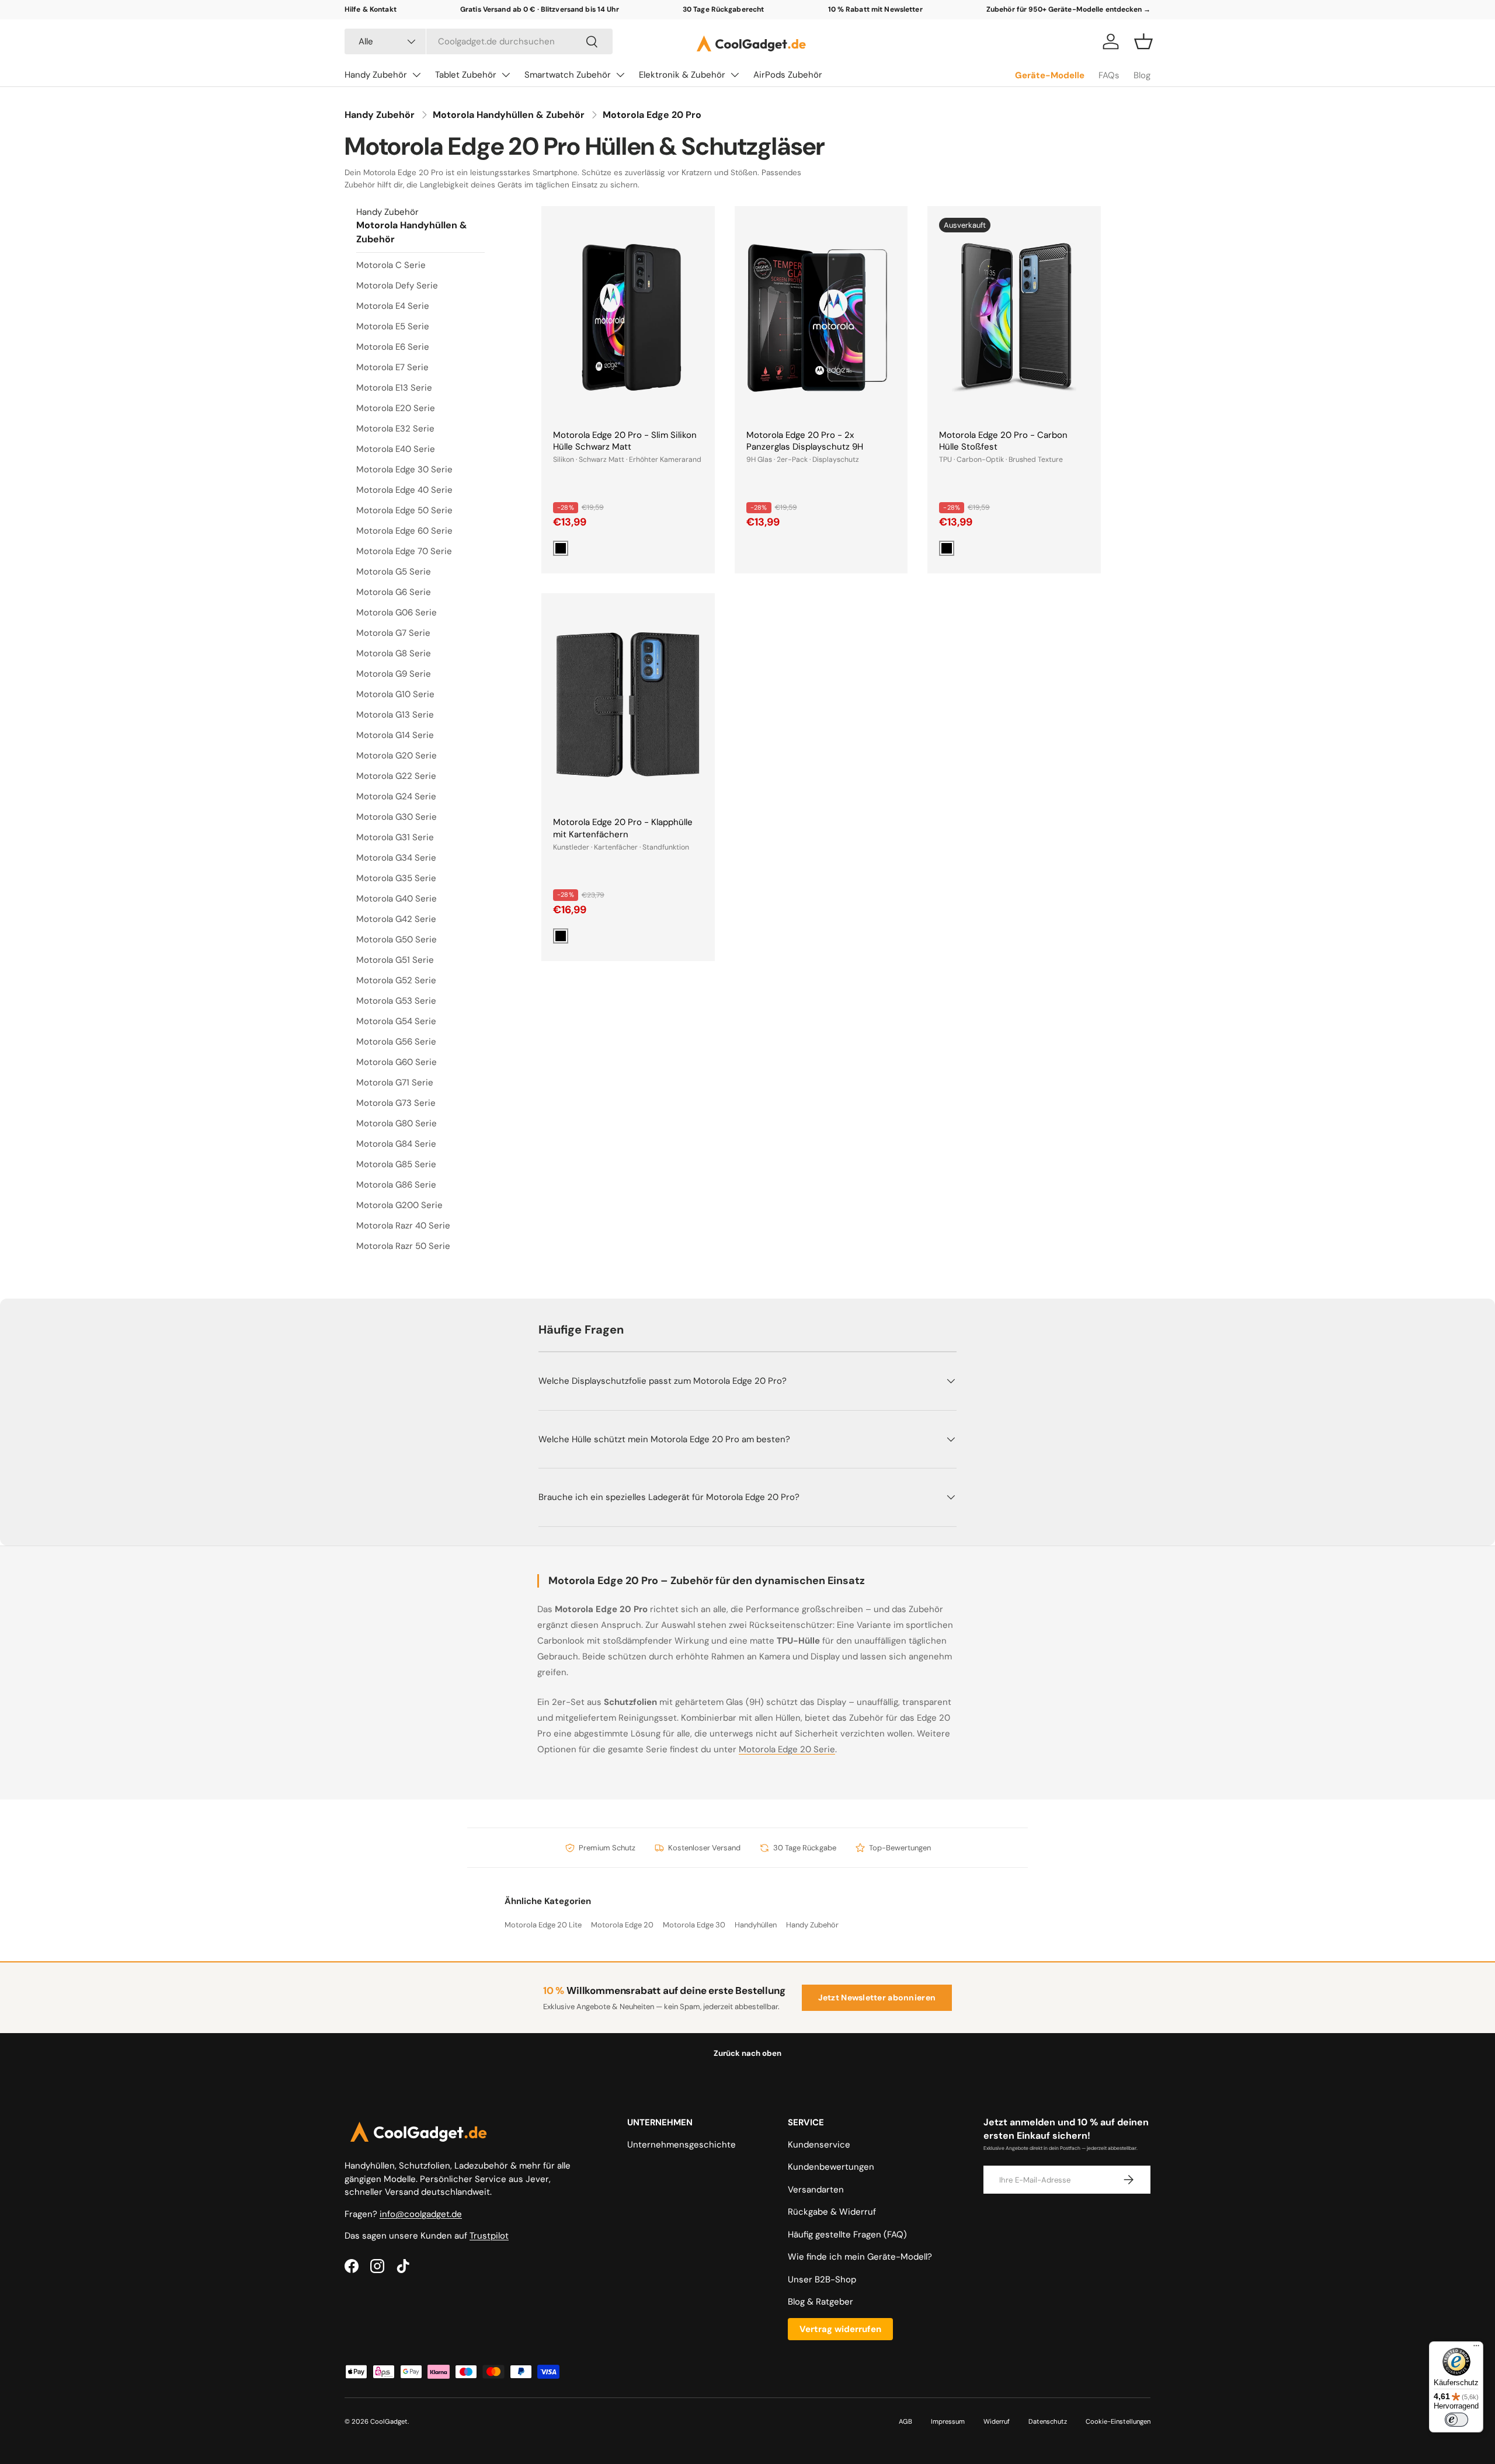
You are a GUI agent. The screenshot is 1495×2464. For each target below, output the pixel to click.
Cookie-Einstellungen (1118, 2421)
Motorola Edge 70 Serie (404, 551)
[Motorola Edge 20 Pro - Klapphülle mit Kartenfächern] (628, 705)
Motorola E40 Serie (396, 449)
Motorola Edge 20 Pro (652, 115)
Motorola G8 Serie (394, 653)
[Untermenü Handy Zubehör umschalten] (416, 75)
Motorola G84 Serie (396, 1144)
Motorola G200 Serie (399, 1205)
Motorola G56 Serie (396, 1042)
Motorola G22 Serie (396, 776)
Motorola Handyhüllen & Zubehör (509, 115)
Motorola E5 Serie (393, 326)
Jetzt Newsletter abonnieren (877, 1997)
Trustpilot (489, 2236)
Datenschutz (1048, 2421)
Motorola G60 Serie (397, 1062)
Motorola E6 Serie (393, 347)
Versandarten (816, 2190)
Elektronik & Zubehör (682, 75)
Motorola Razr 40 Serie (403, 1226)
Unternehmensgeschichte (682, 2145)
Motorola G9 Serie (394, 674)
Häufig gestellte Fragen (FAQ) (847, 2235)
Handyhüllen (756, 1925)
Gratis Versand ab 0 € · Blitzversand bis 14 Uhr (540, 9)
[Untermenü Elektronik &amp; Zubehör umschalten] (735, 75)
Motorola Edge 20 (622, 1925)
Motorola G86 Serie (396, 1185)
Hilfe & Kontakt (371, 9)
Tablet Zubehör (466, 75)
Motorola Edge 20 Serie (787, 1749)
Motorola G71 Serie (395, 1083)
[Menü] (1476, 2348)
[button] (1143, 41)
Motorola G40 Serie (397, 899)
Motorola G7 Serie (393, 633)
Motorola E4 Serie (393, 306)
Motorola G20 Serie (397, 756)
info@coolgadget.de (421, 2214)
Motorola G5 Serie (394, 572)
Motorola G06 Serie (397, 612)
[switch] (1456, 2420)
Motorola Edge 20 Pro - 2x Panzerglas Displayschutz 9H (805, 441)
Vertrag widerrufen (840, 2329)
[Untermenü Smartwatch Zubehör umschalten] (620, 75)
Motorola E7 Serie (392, 367)
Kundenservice (819, 2145)
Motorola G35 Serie (396, 878)
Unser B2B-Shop (822, 2279)
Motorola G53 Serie (396, 1001)
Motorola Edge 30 (694, 1925)
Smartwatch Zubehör (568, 75)
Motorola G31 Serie (395, 837)
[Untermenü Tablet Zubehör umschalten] (506, 75)
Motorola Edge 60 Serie (404, 531)
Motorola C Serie (391, 265)
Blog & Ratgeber (820, 2302)
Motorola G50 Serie (397, 939)
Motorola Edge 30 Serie (404, 469)
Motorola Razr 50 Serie (403, 1246)
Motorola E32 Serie (395, 429)
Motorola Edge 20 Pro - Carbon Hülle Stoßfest (1003, 441)
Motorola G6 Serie (394, 592)
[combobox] (479, 41)
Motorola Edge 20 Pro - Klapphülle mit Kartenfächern (623, 828)
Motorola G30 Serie (397, 817)
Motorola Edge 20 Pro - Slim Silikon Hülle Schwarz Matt (625, 441)
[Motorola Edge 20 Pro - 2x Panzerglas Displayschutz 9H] (821, 318)
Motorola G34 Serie (396, 858)
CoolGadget (389, 2421)
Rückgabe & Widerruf (832, 2212)
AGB (905, 2421)
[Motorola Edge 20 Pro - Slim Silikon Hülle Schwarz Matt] (628, 318)
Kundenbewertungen (831, 2167)
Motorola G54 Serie (396, 1021)
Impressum (948, 2421)
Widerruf (997, 2421)
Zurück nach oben (747, 2053)
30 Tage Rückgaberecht (724, 9)
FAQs (1109, 75)
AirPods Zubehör (788, 75)
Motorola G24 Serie (396, 796)
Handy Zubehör (376, 75)
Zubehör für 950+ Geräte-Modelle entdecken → (1068, 9)
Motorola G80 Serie (397, 1123)
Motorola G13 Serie (395, 715)
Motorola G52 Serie (396, 980)
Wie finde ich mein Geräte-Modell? (860, 2257)
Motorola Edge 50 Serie (404, 510)
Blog (1142, 75)
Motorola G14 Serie (395, 735)
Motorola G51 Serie (395, 960)
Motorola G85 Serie (396, 1164)
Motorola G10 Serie (395, 694)
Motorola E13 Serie (394, 388)
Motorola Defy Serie (397, 286)
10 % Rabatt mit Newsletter (875, 9)
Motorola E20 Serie (396, 408)
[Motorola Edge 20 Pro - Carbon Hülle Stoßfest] (1014, 318)
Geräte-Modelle (1050, 75)
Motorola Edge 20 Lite (543, 1925)
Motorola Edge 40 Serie (404, 490)
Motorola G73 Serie (396, 1103)
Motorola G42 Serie (396, 919)
